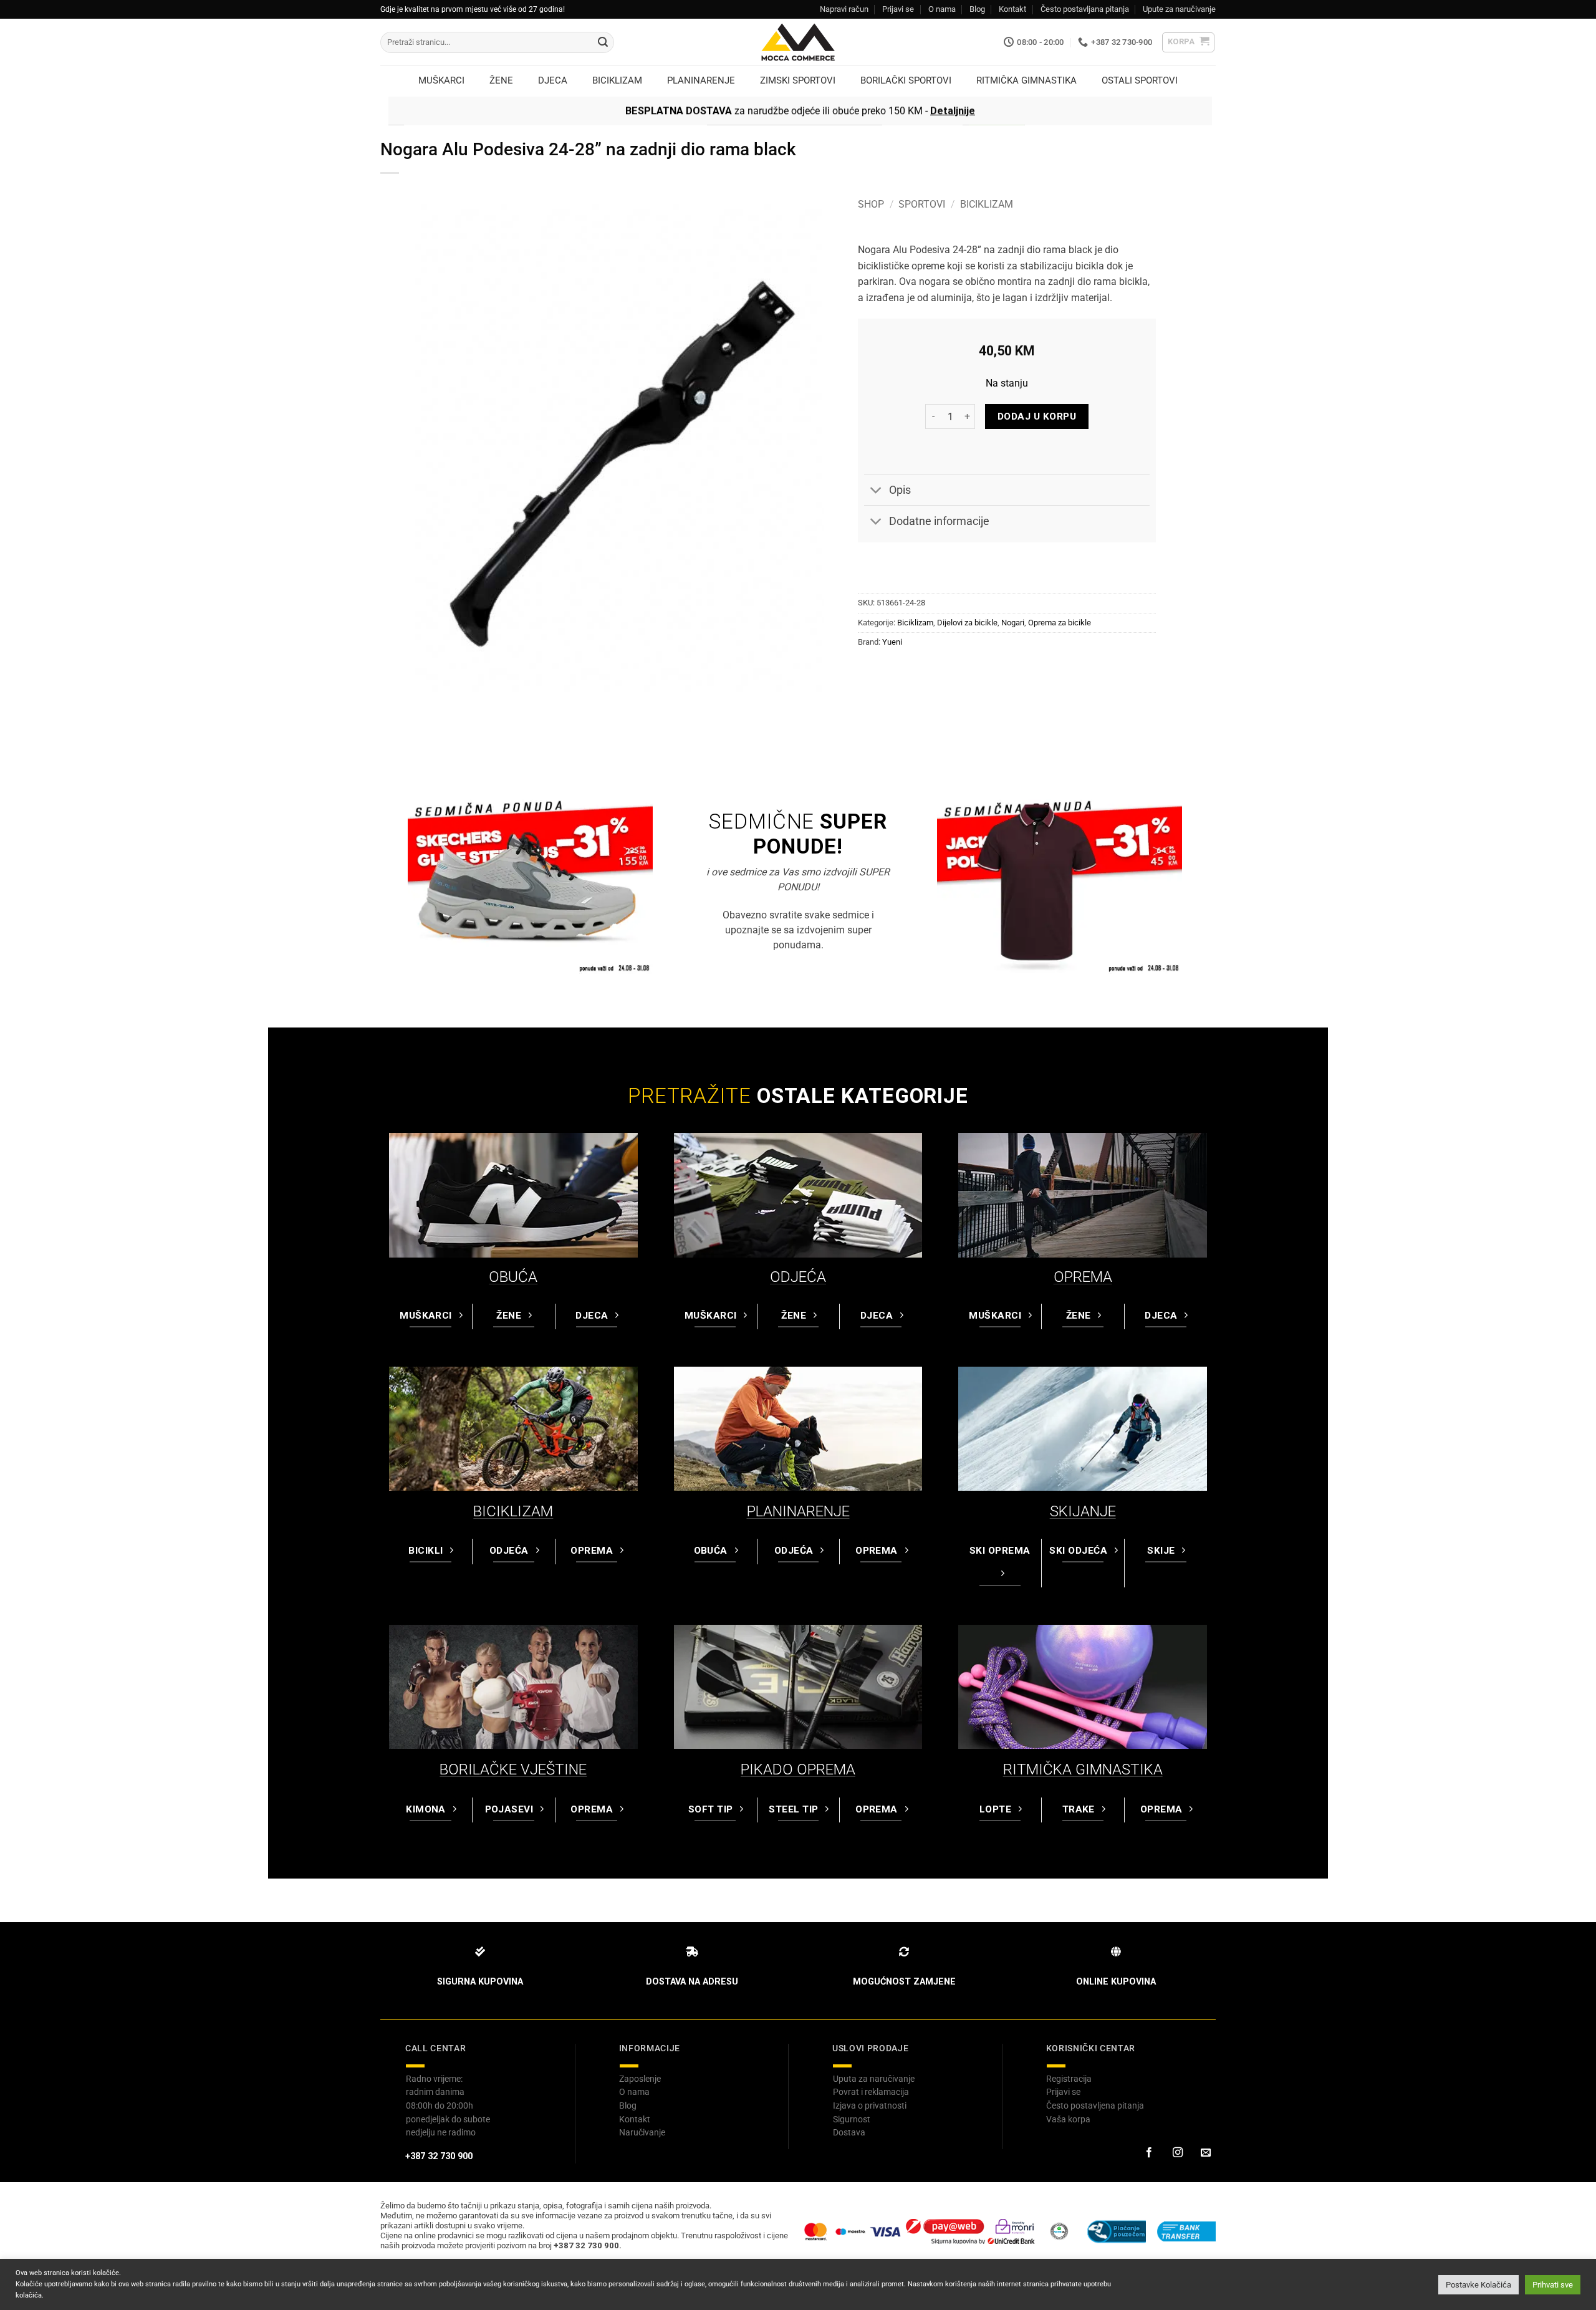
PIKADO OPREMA (798, 1769)
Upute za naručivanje (1179, 9)
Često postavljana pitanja (1085, 9)
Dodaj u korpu (1037, 416)
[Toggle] (876, 491)
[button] (1189, 42)
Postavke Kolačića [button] (1478, 2285)
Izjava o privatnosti (870, 2105)
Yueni (892, 642)
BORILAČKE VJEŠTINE (513, 1769)
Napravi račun (844, 9)
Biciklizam (987, 204)
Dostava (849, 2132)
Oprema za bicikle (1060, 623)
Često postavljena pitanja (1095, 2105)
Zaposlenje (640, 2079)
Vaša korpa (1068, 2119)
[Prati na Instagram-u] (1177, 2153)
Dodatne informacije (939, 521)
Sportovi (922, 204)
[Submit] (603, 42)
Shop (871, 204)
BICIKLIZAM (513, 1511)
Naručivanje (642, 2132)
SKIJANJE (1083, 1511)
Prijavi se (898, 9)
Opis (900, 490)
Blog (977, 9)
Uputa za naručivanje (874, 2079)
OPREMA (1083, 1277)
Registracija (1069, 2079)
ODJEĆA (798, 1277)
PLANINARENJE (798, 1511)
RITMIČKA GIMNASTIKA (1083, 1769)
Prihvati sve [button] (1553, 2285)
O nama (942, 9)
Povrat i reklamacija (871, 2092)
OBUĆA (513, 1277)
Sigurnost (852, 2119)
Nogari (1013, 623)
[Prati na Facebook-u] (1149, 2153)
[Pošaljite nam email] (1206, 2153)
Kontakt (1012, 9)
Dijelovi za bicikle (967, 623)
